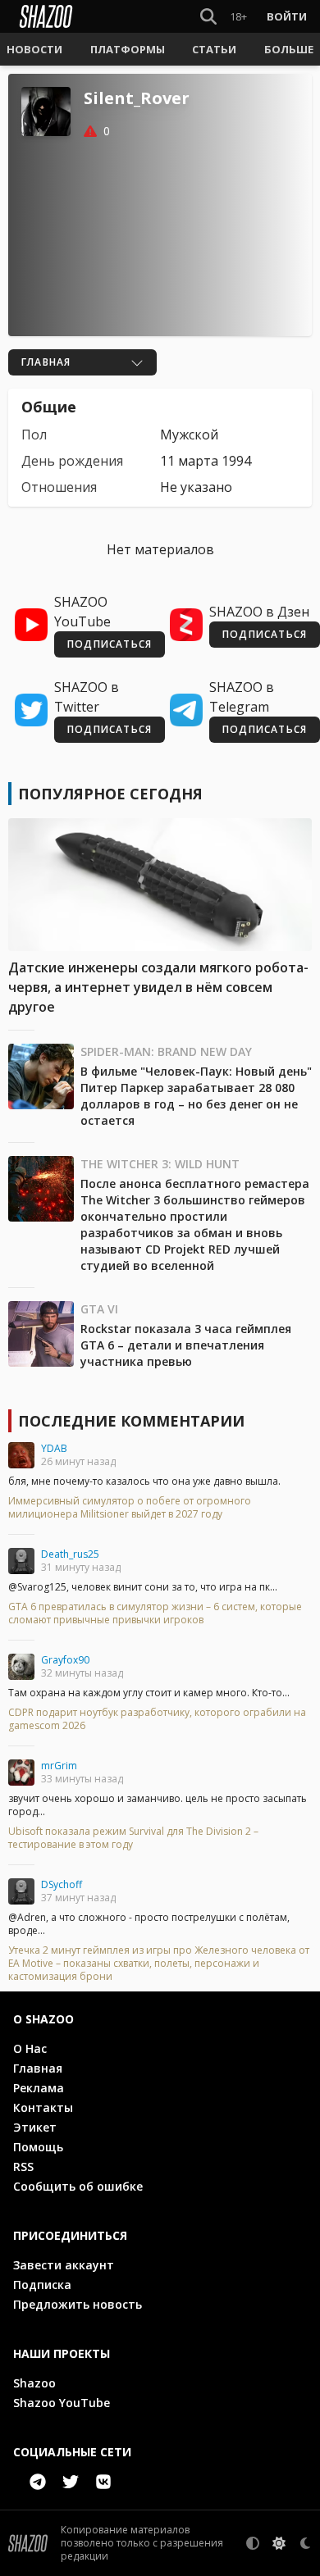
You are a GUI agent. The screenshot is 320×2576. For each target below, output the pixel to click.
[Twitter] (71, 2482)
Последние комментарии (131, 1421)
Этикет (35, 2127)
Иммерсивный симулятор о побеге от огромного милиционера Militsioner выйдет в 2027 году (130, 1508)
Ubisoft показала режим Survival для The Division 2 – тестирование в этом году (133, 1838)
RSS (23, 2166)
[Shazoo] (46, 16)
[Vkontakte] (103, 2482)
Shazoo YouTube (62, 2403)
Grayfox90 (65, 1660)
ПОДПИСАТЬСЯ (110, 644)
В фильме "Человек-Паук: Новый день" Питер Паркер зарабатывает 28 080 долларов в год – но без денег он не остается (196, 1096)
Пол (34, 435)
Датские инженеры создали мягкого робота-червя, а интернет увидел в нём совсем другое (158, 987)
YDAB (54, 1448)
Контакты (43, 2107)
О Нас (30, 2048)
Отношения (59, 487)
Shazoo (34, 2383)
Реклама (39, 2088)
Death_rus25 (70, 1554)
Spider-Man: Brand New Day (166, 1051)
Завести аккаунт (64, 2265)
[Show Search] (205, 16)
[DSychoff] (21, 1891)
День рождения (72, 461)
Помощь (38, 2147)
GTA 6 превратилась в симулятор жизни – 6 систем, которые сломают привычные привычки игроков (155, 1613)
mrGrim (59, 1766)
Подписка (42, 2285)
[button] (34, 49)
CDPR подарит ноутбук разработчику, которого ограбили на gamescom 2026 (157, 1719)
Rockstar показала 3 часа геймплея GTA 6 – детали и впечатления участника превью (186, 1345)
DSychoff (62, 1884)
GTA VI (99, 1309)
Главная (38, 2068)
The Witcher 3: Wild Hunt (160, 1164)
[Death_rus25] (21, 1561)
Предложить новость (78, 2304)
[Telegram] (38, 2482)
